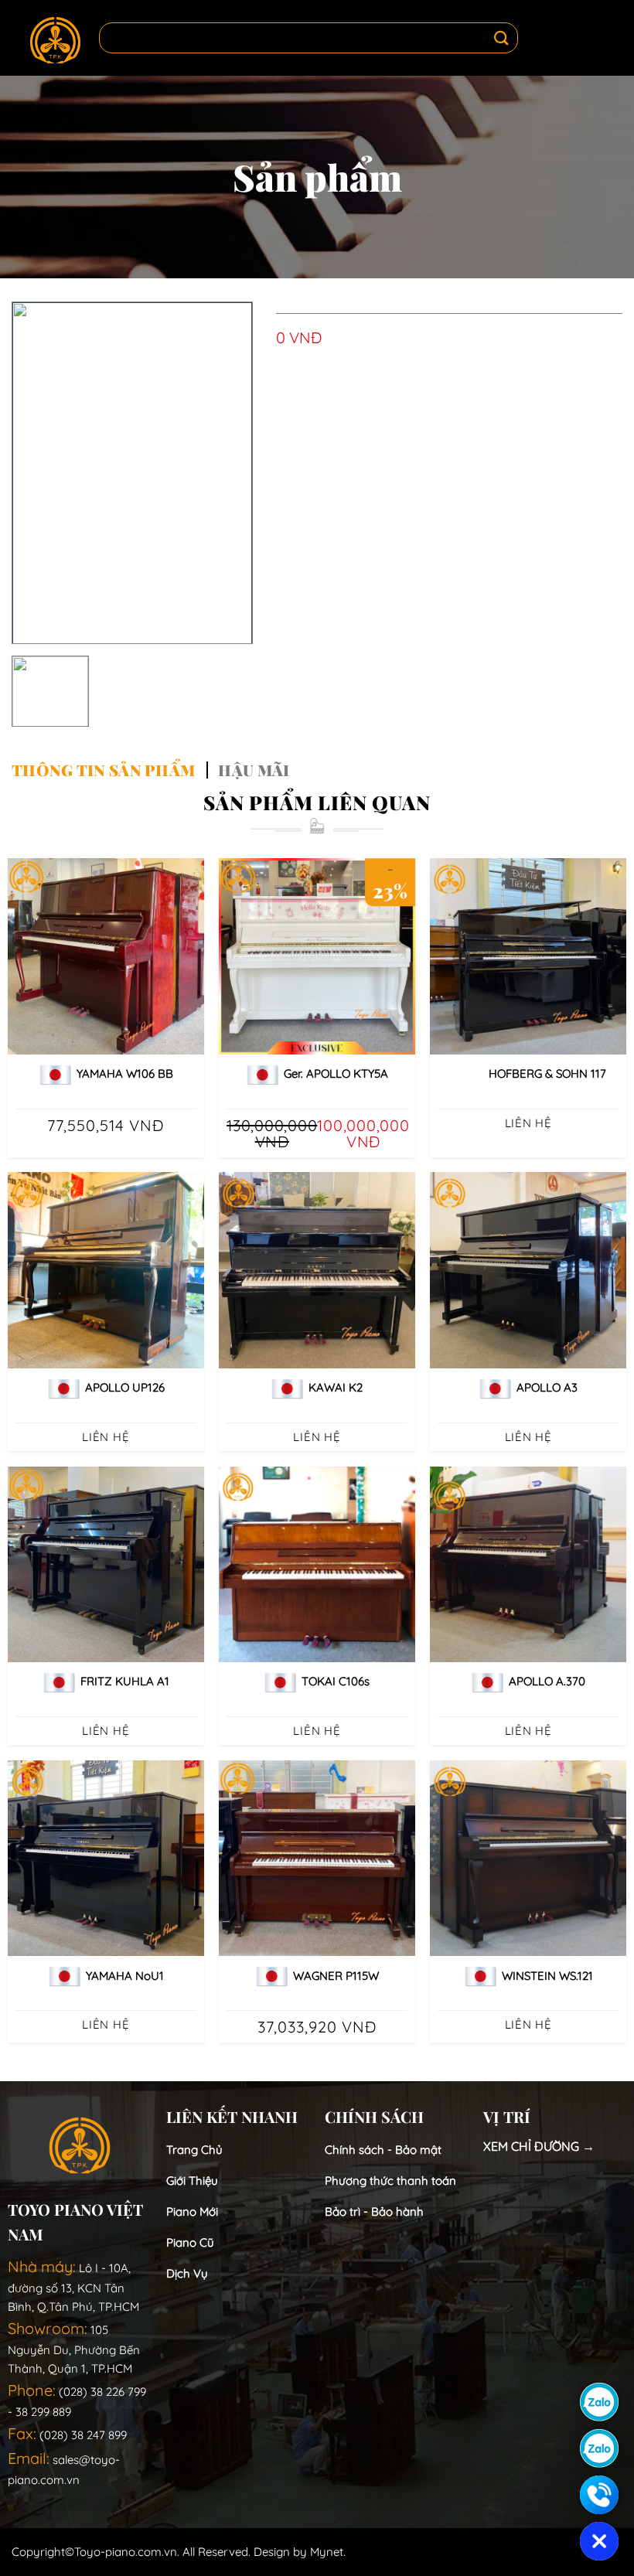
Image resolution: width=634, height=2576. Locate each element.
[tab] (103, 770)
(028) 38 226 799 (102, 2392)
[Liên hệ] (599, 2495)
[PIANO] (55, 38)
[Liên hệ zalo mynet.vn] (599, 2448)
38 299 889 (43, 2412)
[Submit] (502, 38)
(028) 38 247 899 (83, 2435)
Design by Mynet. (300, 2552)
